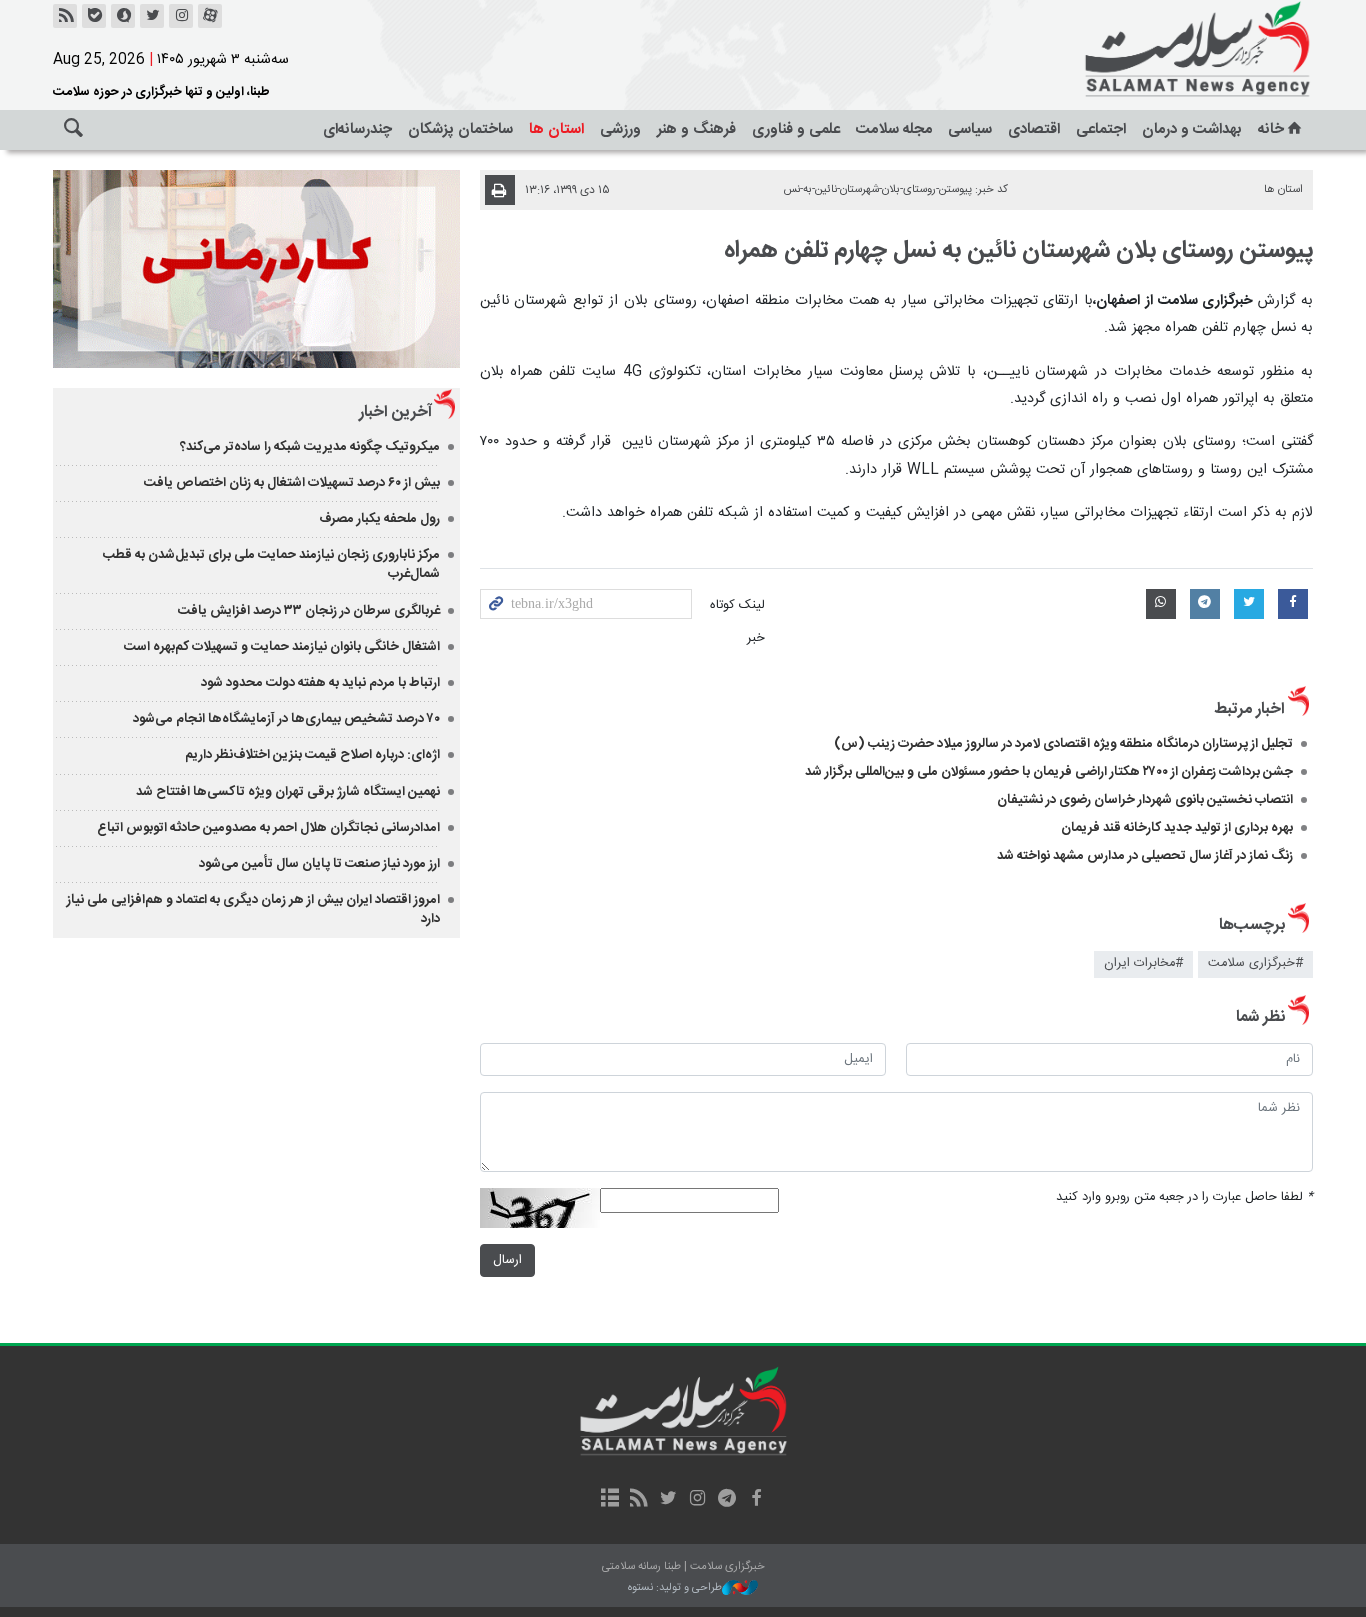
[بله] (94, 16)
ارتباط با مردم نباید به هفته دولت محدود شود (320, 683)
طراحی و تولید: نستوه (675, 1588)
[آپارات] (210, 16)
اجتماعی (1101, 129)
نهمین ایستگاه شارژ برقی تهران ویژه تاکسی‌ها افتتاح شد (288, 792)
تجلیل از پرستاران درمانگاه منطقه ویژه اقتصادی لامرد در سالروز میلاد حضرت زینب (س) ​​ (1063, 744)
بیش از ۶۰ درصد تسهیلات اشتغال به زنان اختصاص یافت (292, 483)
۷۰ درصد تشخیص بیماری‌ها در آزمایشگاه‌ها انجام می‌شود (286, 719)
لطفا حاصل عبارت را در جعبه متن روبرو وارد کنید (1184, 1197)
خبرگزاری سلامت (1153, 50)
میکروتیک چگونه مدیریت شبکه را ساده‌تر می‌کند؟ (310, 447)
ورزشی (620, 129)
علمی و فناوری (796, 129)
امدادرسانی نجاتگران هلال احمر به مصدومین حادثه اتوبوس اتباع (268, 828)
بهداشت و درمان (1192, 129)
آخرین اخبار (395, 412)
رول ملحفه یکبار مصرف (379, 519)
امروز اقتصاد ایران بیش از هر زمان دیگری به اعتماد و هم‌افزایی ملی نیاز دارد (253, 909)
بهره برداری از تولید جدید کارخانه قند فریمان (1177, 828)
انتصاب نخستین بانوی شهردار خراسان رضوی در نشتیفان (1145, 800)
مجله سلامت (894, 129)
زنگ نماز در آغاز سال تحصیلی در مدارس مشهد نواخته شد (1145, 856)
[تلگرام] (726, 1500)
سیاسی (970, 129)
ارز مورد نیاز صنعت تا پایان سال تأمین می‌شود (319, 864)
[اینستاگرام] (181, 16)
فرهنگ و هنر (696, 129)
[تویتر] (152, 16)
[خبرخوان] (65, 16)
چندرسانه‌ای (357, 129)
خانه (1271, 129)
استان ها (556, 129)
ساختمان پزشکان (460, 129)
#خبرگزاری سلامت (1255, 963)
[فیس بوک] (755, 1500)
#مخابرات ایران (1143, 963)
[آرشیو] (609, 1500)
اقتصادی (1034, 129)
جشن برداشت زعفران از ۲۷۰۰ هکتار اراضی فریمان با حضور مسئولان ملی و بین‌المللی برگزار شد (1049, 772)
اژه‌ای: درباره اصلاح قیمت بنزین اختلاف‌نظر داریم (312, 755)
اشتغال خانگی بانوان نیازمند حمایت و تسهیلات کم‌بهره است (282, 647)
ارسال (507, 1260)
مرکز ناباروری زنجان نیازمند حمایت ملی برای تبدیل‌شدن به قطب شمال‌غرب (271, 564)
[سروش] (123, 16)
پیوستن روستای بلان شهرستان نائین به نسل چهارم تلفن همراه (1018, 251)
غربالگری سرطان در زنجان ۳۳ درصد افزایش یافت (309, 611)
